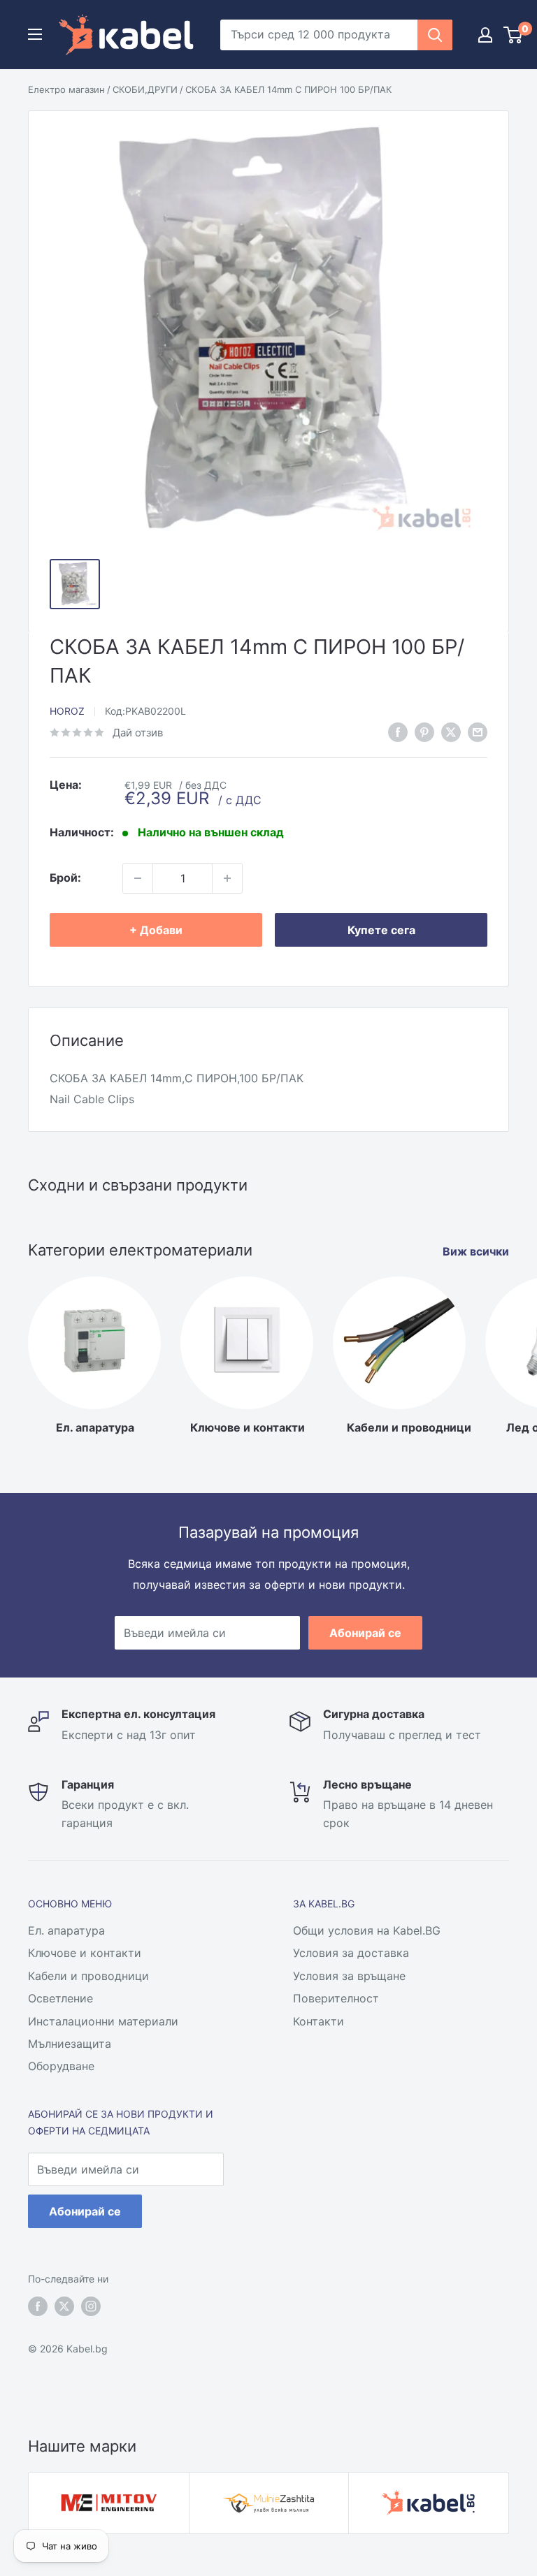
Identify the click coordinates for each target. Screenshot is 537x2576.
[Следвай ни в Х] (451, 732)
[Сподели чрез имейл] (478, 732)
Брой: (65, 878)
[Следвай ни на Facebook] (38, 2306)
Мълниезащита (70, 2044)
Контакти (318, 2021)
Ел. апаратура (66, 1930)
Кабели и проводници (88, 1976)
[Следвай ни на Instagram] (91, 2306)
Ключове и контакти (85, 1953)
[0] (514, 35)
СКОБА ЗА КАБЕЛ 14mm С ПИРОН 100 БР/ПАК (288, 89)
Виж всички (477, 1251)
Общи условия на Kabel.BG (367, 1930)
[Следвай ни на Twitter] (64, 2306)
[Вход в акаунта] (485, 35)
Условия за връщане (349, 1976)
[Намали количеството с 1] (138, 878)
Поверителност (336, 1998)
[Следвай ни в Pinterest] (424, 732)
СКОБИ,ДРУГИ (145, 89)
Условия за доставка (351, 1953)
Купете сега (381, 930)
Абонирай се (365, 1633)
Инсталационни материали (103, 2021)
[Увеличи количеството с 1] (227, 878)
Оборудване (61, 2066)
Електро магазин (66, 89)
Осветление (60, 1998)
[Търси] (435, 35)
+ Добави (156, 930)
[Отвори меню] (35, 34)
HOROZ (67, 711)
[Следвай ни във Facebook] (398, 732)
